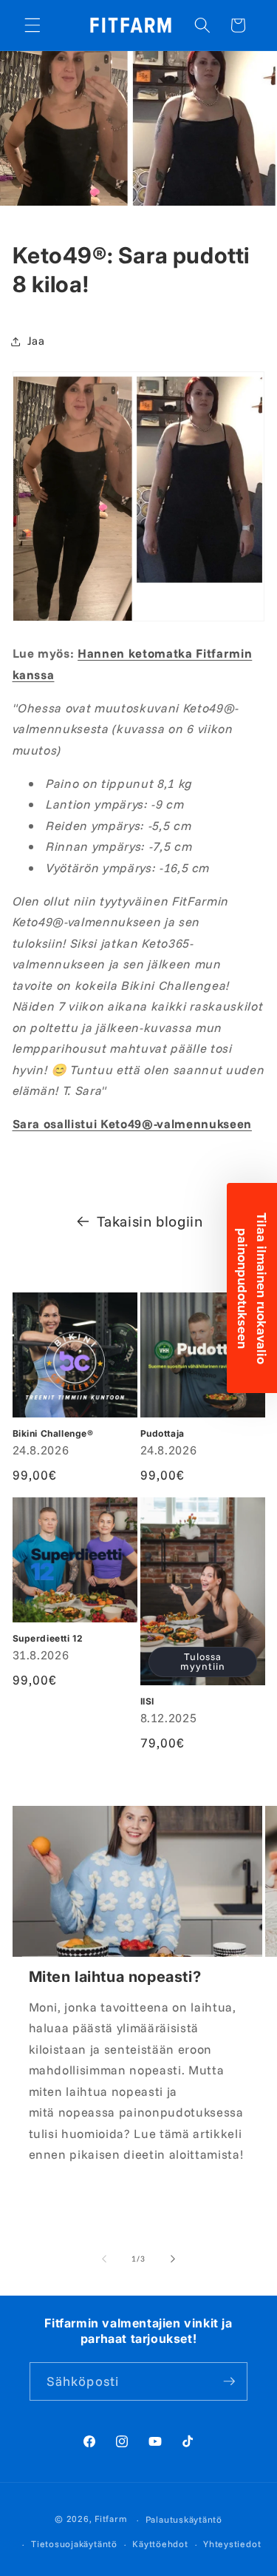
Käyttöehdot (160, 2544)
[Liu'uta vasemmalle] (104, 2259)
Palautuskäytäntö (184, 2519)
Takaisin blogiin (150, 1221)
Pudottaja (163, 1433)
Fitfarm (111, 2519)
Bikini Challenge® (53, 1433)
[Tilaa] (229, 2381)
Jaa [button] (36, 341)
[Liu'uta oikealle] (173, 2259)
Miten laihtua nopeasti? (115, 1977)
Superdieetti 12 (48, 1638)
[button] (33, 25)
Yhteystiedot (232, 2544)
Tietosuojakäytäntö (74, 2544)
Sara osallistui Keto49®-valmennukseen (132, 1123)
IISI (147, 1701)
